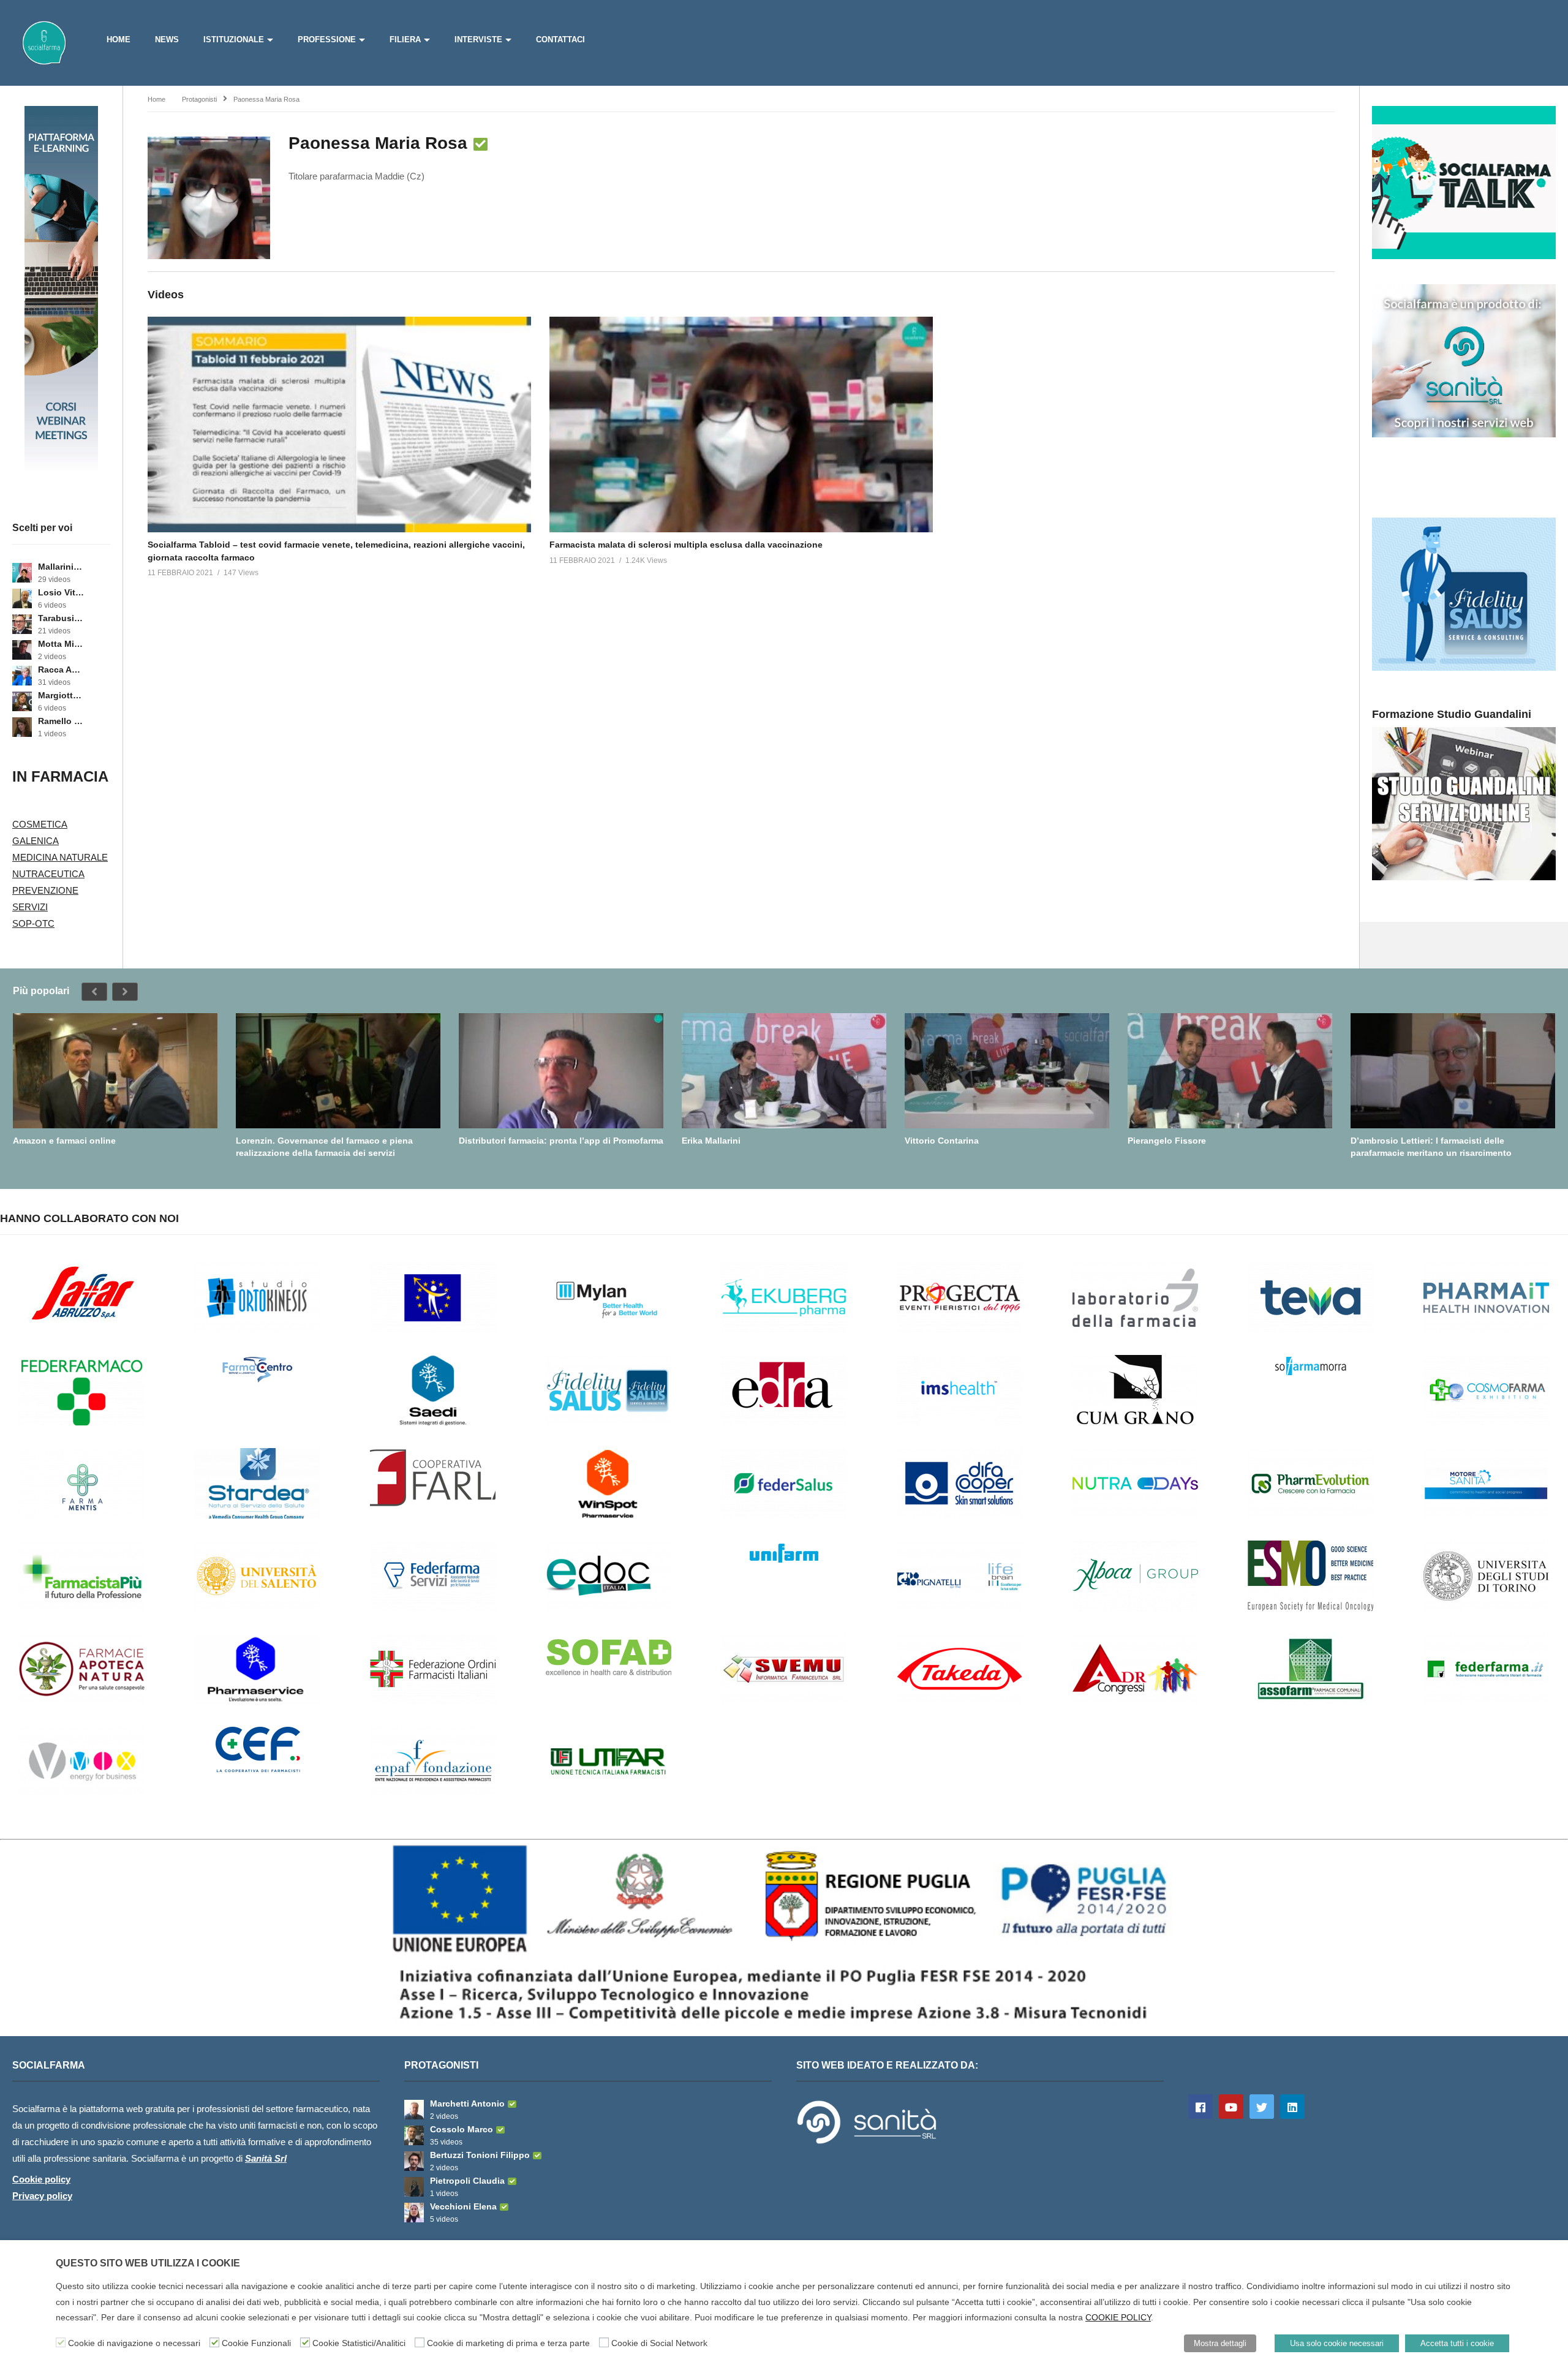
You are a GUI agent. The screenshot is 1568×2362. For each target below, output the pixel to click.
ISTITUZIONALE (234, 40)
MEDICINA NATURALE (60, 857)
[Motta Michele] (22, 650)
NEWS (167, 40)
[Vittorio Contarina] (1007, 1071)
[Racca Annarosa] (22, 676)
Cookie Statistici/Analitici (359, 2343)
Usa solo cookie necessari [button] (1337, 2343)
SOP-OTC (33, 923)
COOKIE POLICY (1118, 2317)
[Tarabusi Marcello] (22, 624)
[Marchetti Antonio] (414, 2110)
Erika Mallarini (711, 1141)
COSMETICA (40, 824)
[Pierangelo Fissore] (1230, 1071)
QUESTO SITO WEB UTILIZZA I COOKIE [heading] (148, 2263)
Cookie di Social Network (659, 2343)
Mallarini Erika (61, 567)
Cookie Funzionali (256, 2343)
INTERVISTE (478, 40)
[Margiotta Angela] (22, 701)
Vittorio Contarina (942, 1141)
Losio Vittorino (61, 592)
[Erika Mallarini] (784, 1071)
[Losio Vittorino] (22, 598)
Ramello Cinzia (61, 721)
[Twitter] (1262, 2107)
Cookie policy (41, 2179)
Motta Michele (61, 644)
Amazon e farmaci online (64, 1141)
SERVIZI (30, 907)
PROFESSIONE (327, 40)
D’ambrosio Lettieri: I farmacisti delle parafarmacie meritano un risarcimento (1431, 1147)
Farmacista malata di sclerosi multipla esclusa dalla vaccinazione (686, 545)
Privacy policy (42, 2196)
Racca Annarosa (61, 670)
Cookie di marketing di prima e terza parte (508, 2343)
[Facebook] (1200, 2107)
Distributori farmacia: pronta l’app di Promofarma (561, 1141)
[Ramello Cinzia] (22, 727)
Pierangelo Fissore (1167, 1141)
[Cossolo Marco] (414, 2135)
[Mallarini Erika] (22, 573)
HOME (119, 40)
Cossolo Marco (462, 2129)
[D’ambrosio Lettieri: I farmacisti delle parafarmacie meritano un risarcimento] (1453, 1071)
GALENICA (36, 841)
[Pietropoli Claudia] (414, 2187)
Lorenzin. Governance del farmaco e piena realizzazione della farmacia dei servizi (324, 1147)
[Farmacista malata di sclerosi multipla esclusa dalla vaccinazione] (741, 424)
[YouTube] (1231, 2107)
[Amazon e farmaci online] (115, 1071)
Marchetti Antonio (467, 2104)
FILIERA (405, 40)
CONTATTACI (560, 40)
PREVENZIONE (45, 890)
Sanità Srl (266, 2158)
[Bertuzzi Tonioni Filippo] (414, 2161)
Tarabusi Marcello (61, 618)
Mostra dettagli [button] (1220, 2343)
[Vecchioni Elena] (414, 2213)
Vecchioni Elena (463, 2206)
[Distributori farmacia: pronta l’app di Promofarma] (561, 1071)
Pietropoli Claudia (467, 2181)
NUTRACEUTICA (48, 874)
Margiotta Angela (61, 695)
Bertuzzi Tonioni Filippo (480, 2155)
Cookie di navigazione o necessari (134, 2343)
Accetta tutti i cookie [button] (1457, 2343)
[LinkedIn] (1292, 2107)
